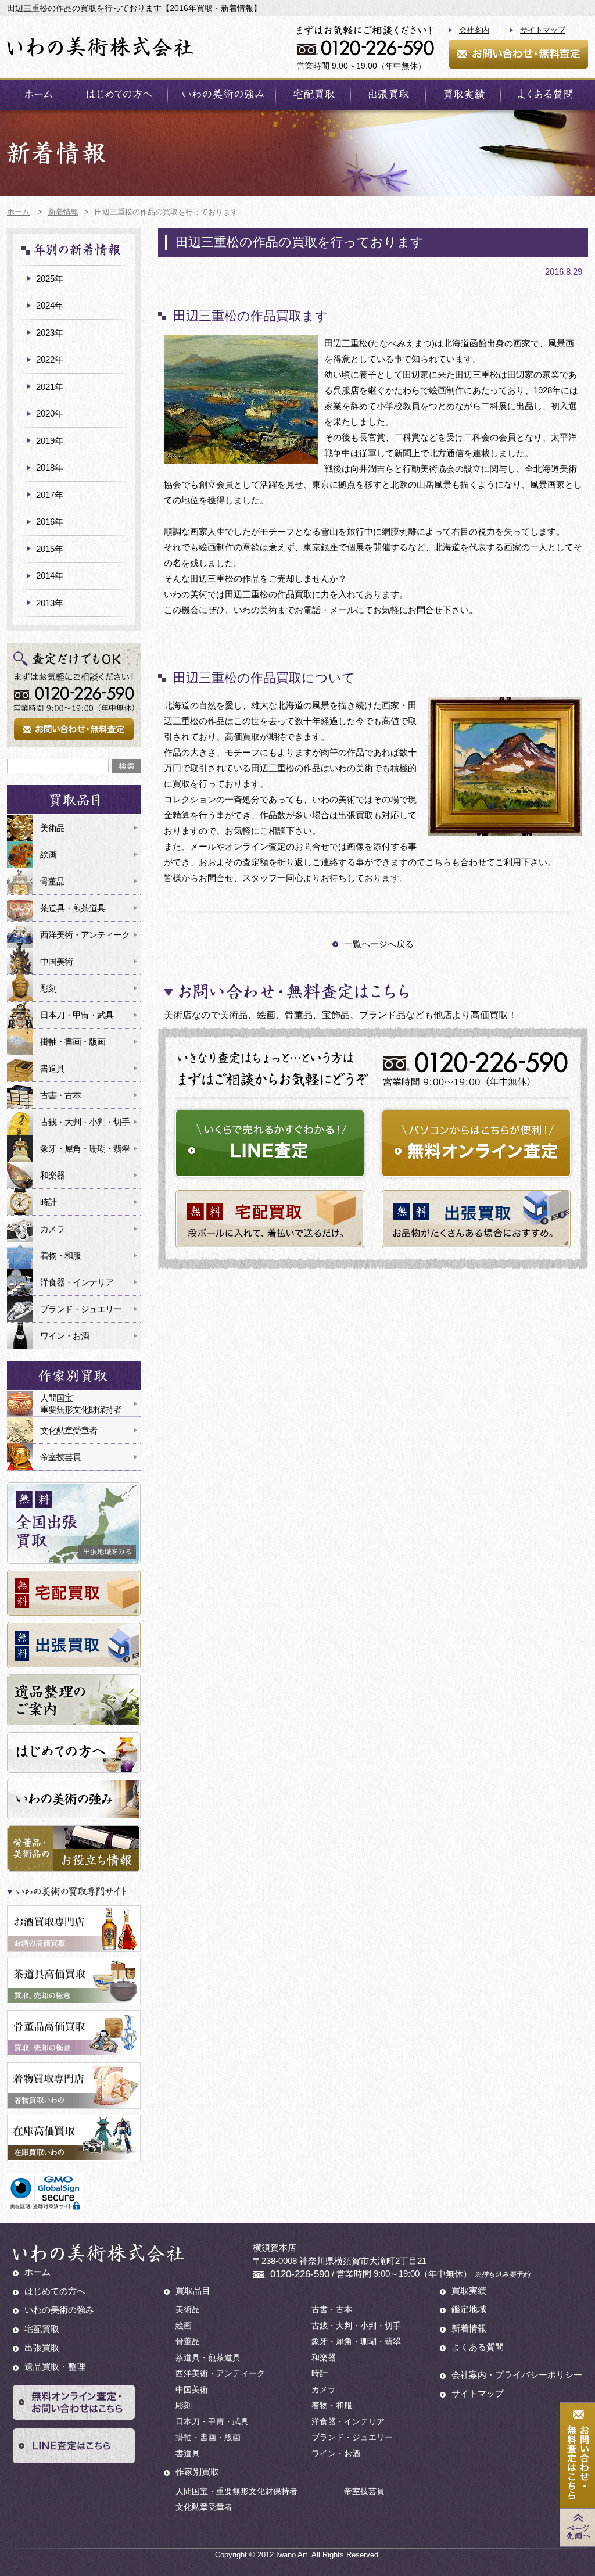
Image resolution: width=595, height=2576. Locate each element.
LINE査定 (270, 1143)
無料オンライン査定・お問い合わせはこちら (74, 2402)
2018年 (50, 467)
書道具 (52, 1068)
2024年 (50, 305)
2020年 (50, 413)
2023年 (50, 333)
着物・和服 (60, 1255)
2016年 (50, 522)
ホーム (38, 94)
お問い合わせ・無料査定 (518, 54)
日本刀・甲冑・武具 (77, 1015)
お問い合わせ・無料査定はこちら (578, 2456)
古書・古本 (60, 1095)
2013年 (50, 603)
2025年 (50, 279)
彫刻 (48, 988)
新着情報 (469, 2328)
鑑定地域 (469, 2309)
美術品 (52, 828)
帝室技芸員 (60, 1457)
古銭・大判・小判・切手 (85, 1122)
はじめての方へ (118, 94)
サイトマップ (543, 30)
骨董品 (52, 881)
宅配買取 (313, 94)
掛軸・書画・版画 (73, 1042)
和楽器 (52, 1175)
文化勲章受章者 (69, 1430)
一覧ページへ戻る (379, 944)
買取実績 (463, 94)
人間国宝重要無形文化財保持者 (81, 1404)
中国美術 (56, 961)
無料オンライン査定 (476, 1143)
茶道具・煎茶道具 (73, 908)
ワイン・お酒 (64, 1336)
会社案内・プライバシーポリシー (517, 2375)
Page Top (578, 2527)
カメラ (52, 1229)
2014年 (50, 576)
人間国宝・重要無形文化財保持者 (236, 2491)
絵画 (48, 855)
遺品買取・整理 (55, 2367)
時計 (48, 1202)
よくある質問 (544, 94)
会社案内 (474, 30)
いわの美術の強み (222, 94)
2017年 (50, 495)
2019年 (50, 441)
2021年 (50, 387)
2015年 (50, 549)
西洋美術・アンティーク (85, 935)
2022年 (50, 359)
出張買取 (388, 94)
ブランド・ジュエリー (81, 1309)
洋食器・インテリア (77, 1282)
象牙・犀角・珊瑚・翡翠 (85, 1149)
